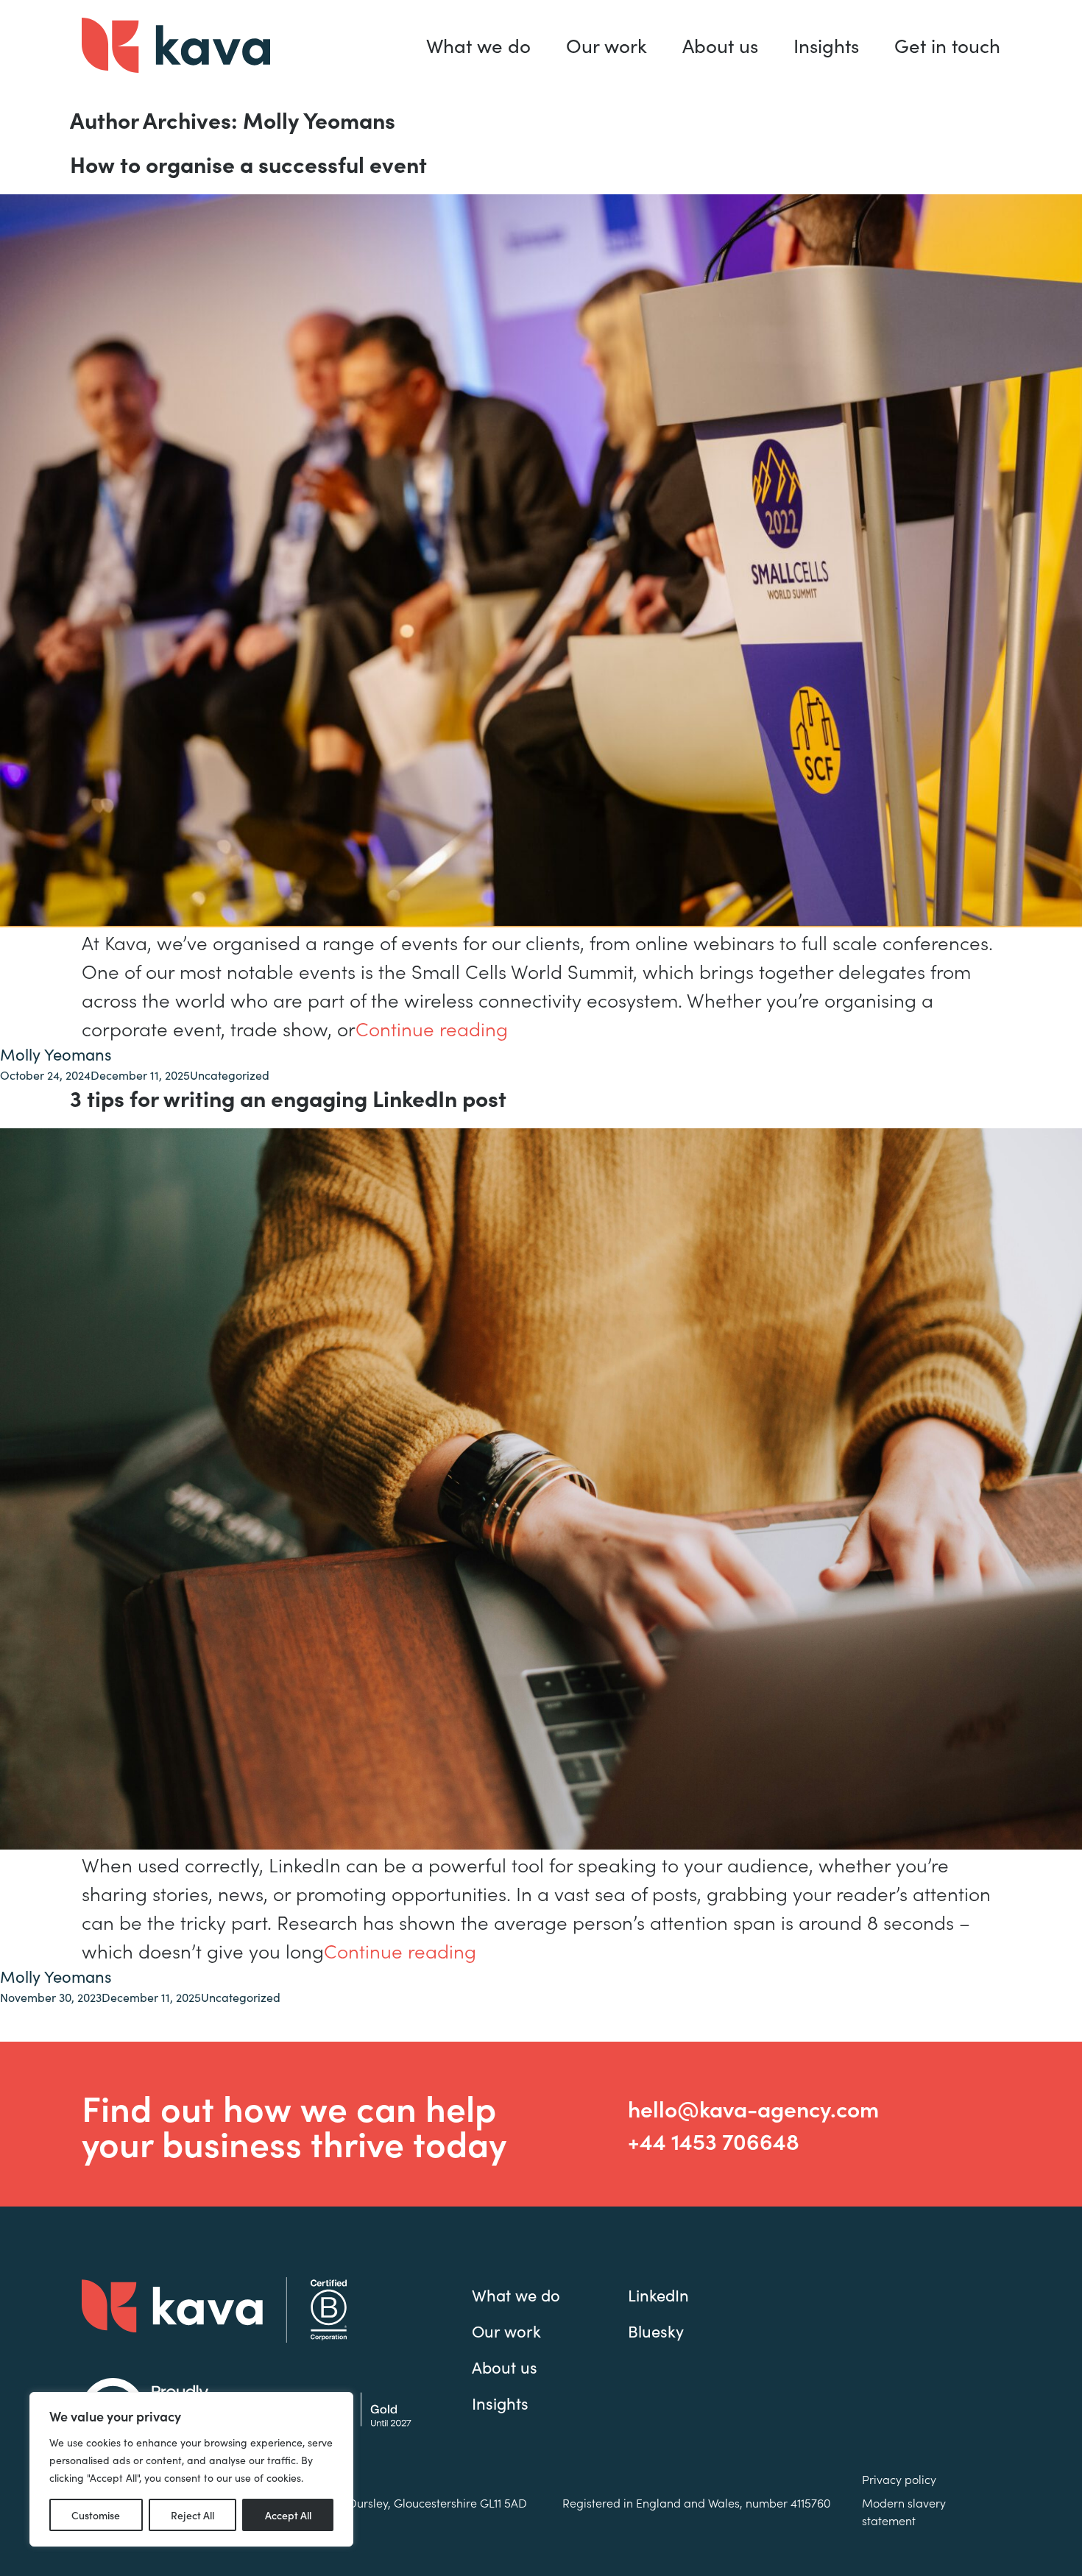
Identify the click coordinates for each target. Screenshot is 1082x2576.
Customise (96, 2515)
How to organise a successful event (248, 163)
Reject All (192, 2515)
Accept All (288, 2515)
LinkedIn (658, 2295)
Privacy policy (899, 2479)
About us (720, 45)
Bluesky (656, 2331)
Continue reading (432, 1028)
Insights (826, 45)
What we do (478, 45)
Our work (607, 45)
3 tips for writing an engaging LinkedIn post (288, 1097)
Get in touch (947, 45)
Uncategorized (230, 1075)
